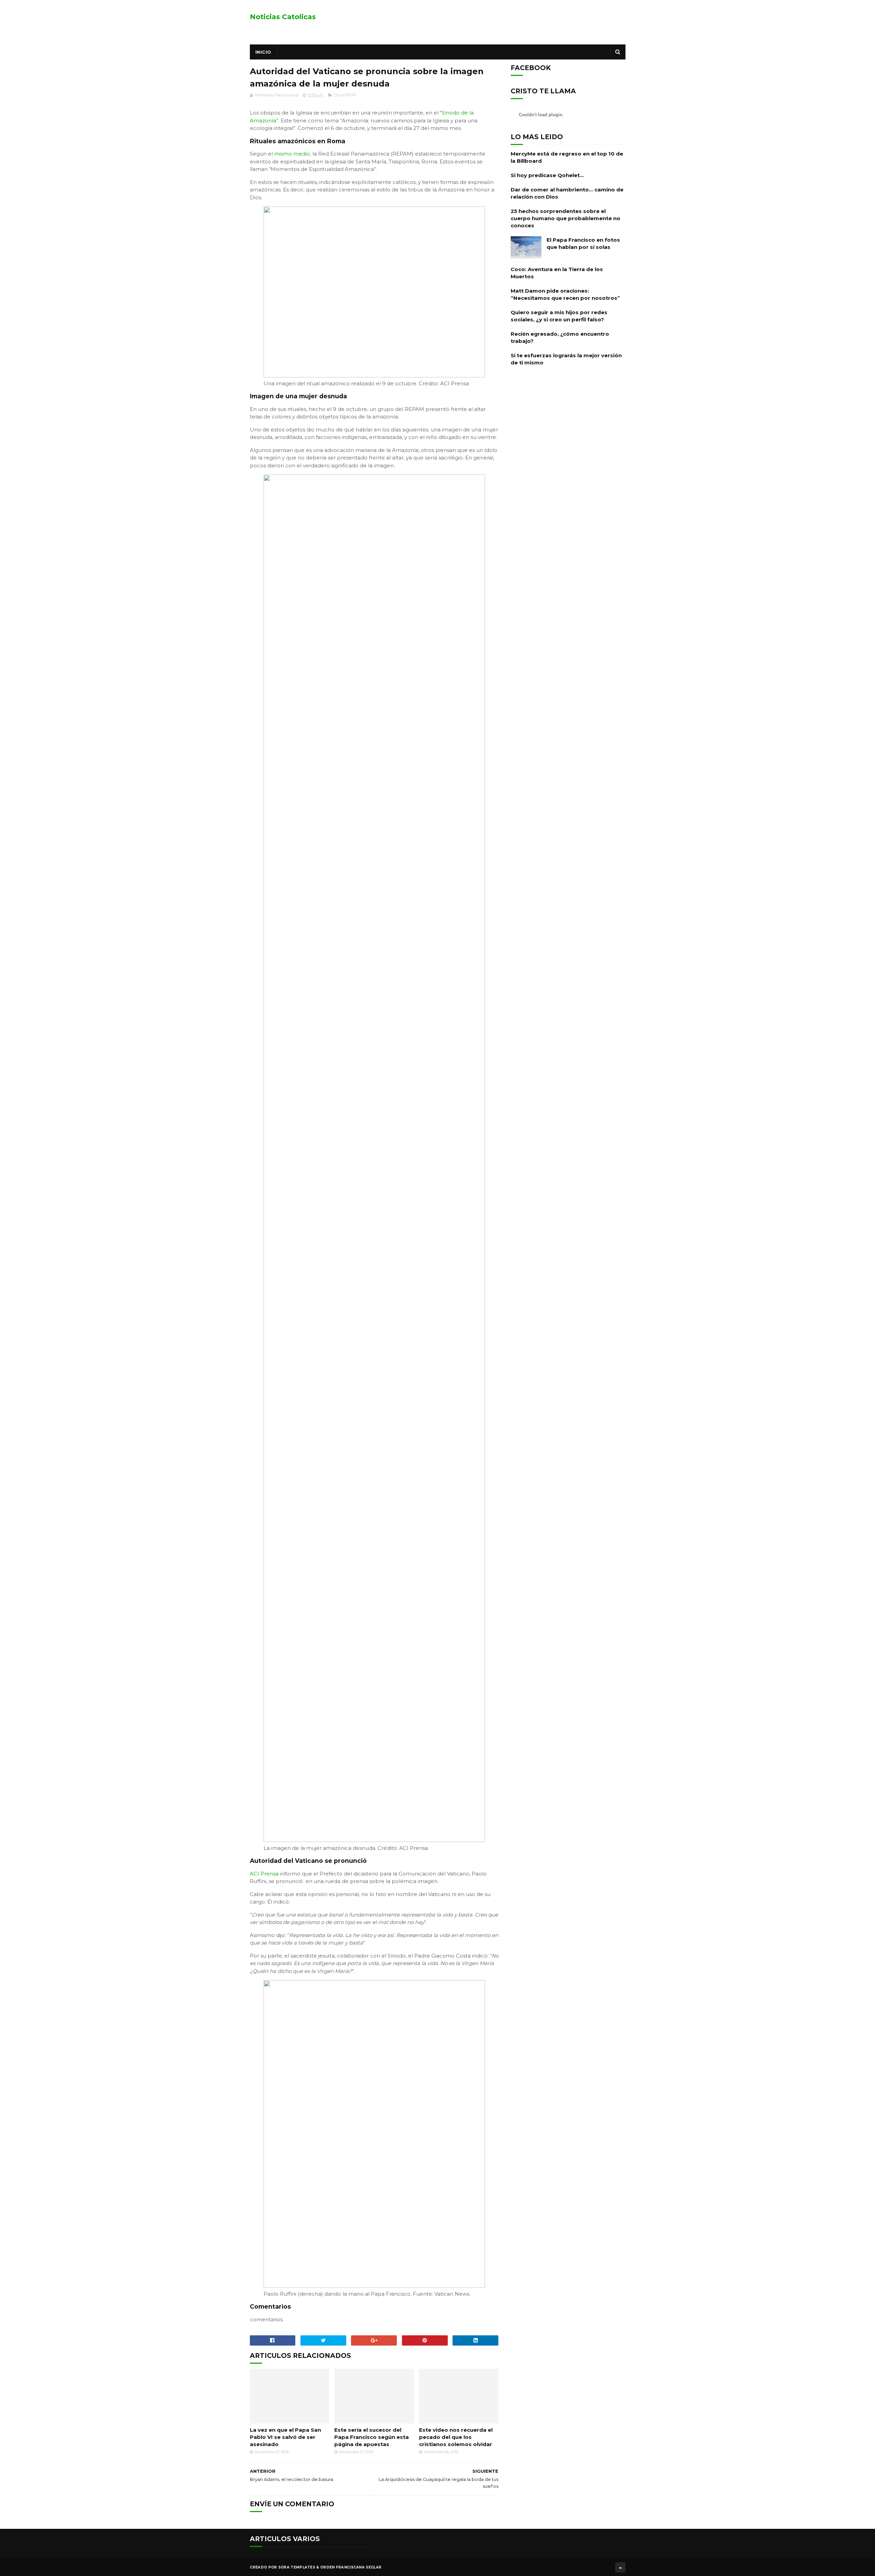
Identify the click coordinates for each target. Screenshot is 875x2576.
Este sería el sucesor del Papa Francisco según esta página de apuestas (372, 2437)
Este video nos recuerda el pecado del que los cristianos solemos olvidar (456, 2437)
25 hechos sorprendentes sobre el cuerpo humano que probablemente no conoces (566, 218)
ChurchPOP (345, 95)
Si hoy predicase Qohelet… (547, 175)
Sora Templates (297, 2567)
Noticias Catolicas (283, 17)
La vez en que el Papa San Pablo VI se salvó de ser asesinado (285, 2437)
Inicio (263, 52)
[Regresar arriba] (620, 2567)
